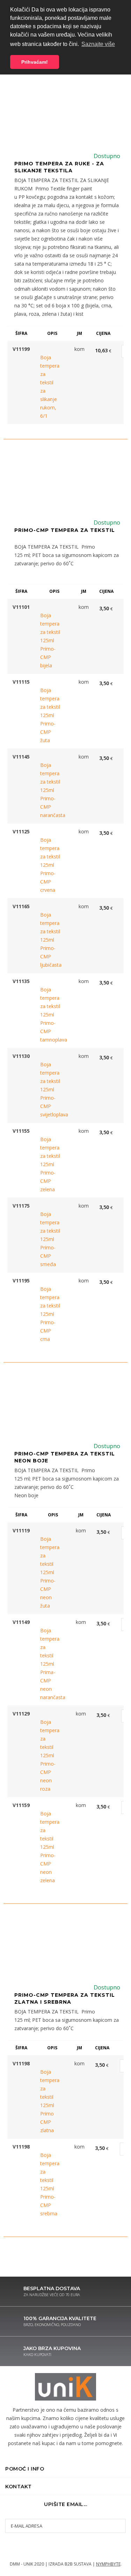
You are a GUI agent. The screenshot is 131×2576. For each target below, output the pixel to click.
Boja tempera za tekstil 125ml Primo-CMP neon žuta (50, 1572)
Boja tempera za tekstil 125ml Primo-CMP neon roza (50, 1755)
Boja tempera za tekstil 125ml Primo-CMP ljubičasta (51, 940)
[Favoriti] (43, 350)
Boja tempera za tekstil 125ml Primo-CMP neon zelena (50, 1847)
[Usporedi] (53, 350)
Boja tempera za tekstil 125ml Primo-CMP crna (50, 1314)
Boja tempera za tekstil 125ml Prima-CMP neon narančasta (50, 1664)
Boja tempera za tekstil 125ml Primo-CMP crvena (50, 865)
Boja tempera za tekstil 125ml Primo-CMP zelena (50, 1164)
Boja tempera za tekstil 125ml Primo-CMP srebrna (49, 2184)
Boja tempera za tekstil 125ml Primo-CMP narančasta (51, 790)
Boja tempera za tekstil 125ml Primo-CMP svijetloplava (51, 1089)
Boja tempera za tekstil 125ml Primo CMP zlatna (49, 2101)
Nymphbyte (108, 2564)
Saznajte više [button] (98, 44)
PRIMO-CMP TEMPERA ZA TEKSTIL (65, 530)
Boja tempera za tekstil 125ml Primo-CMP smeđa (50, 1239)
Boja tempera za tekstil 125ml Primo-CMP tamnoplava (51, 1015)
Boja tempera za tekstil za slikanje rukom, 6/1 (49, 387)
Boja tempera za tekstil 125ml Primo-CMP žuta (50, 715)
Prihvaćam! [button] (35, 62)
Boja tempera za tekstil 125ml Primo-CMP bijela (50, 640)
